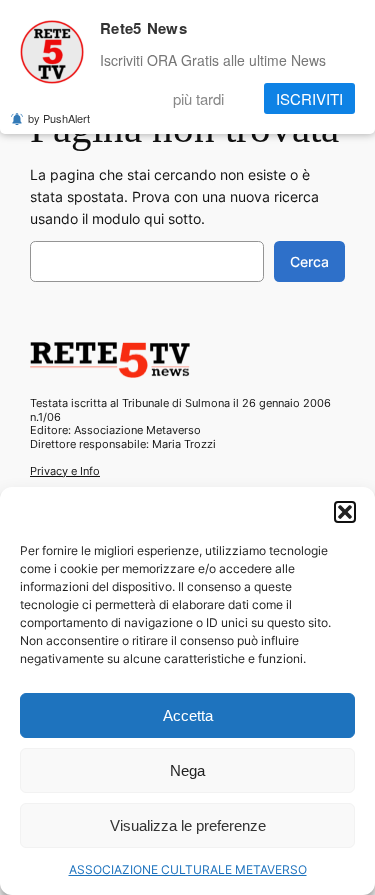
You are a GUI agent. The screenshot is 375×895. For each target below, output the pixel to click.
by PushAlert (59, 118)
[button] (345, 512)
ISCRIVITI (309, 98)
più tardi (198, 98)
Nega (187, 770)
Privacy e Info (65, 471)
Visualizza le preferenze (188, 825)
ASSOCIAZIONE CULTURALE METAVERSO (188, 869)
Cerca (309, 261)
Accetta (188, 715)
